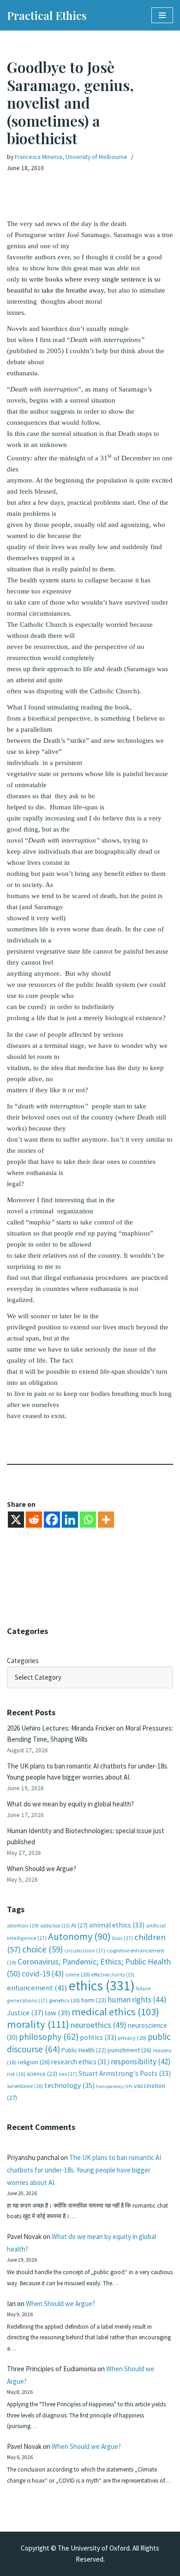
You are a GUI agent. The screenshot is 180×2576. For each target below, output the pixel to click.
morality (38, 2024)
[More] (106, 1520)
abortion (23, 1925)
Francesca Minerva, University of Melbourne (71, 157)
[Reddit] (34, 1520)
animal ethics (117, 1925)
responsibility (141, 2062)
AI (79, 1925)
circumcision (85, 1950)
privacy (132, 2038)
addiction (55, 1926)
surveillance (25, 2086)
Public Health (84, 2050)
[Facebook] (52, 1520)
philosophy (49, 2037)
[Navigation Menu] (162, 15)
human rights (137, 2000)
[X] (16, 1520)
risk (16, 2074)
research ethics (80, 2062)
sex (68, 2074)
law (57, 2013)
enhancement (37, 1988)
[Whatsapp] (88, 1520)
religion (34, 2062)
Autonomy (79, 1937)
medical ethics (115, 2012)
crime (78, 1974)
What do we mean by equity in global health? (70, 1804)
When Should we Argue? (42, 1869)
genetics (64, 2000)
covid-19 (43, 1974)
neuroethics (99, 2025)
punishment (129, 2050)
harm (94, 2000)
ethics (102, 1986)
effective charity (113, 1975)
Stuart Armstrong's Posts (125, 2073)
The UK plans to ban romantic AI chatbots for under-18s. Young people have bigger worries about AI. (84, 2170)
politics (98, 2037)
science (42, 2074)
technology (69, 2085)
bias (123, 1938)
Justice (25, 2013)
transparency (114, 2086)
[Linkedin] (70, 1520)
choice (42, 1949)
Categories (23, 1661)
